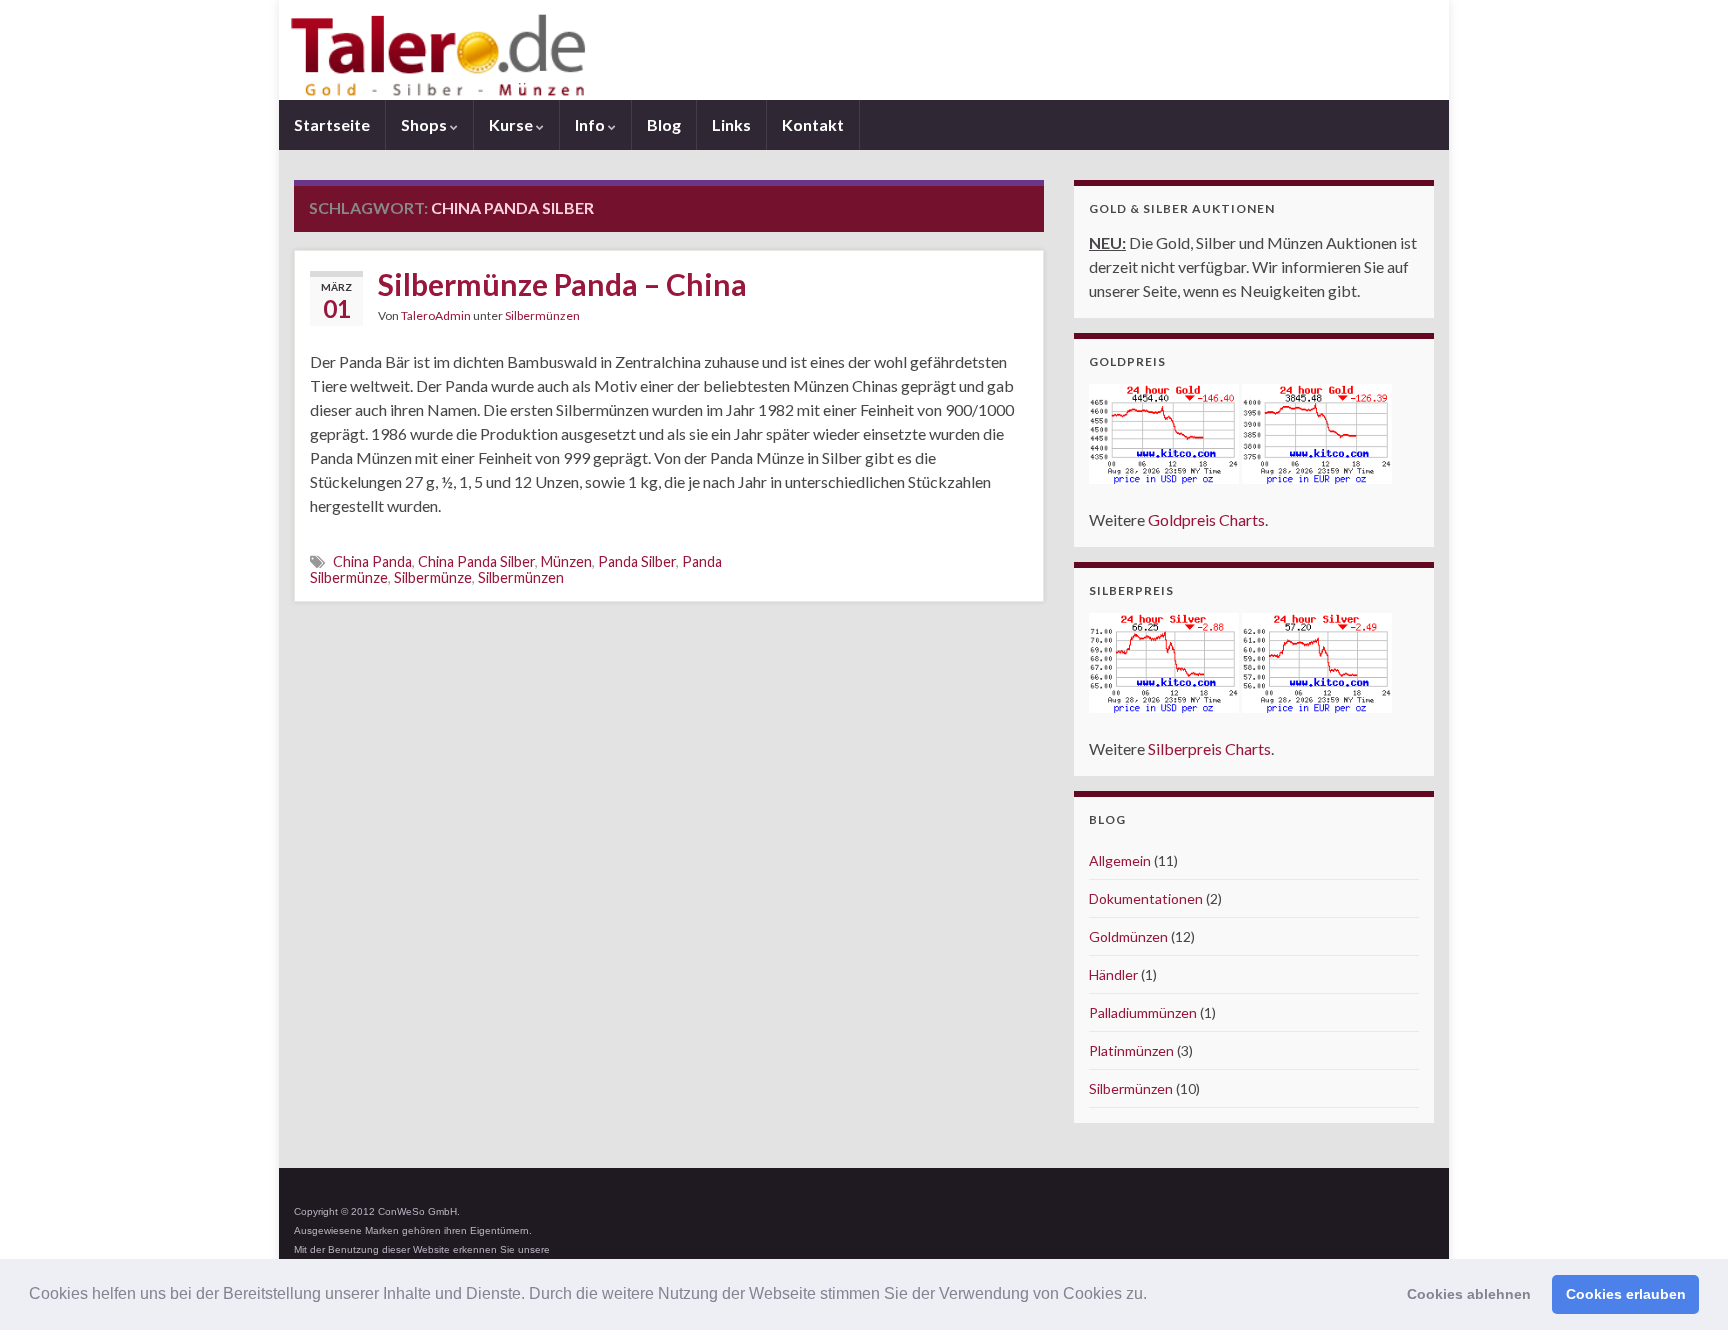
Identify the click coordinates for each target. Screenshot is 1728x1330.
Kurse (512, 124)
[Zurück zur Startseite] (864, 50)
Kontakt (813, 124)
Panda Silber (637, 561)
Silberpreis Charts (1209, 748)
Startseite (332, 124)
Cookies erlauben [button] (1626, 1294)
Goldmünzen (1128, 936)
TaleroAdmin (436, 315)
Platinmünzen (1131, 1050)
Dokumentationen (1146, 898)
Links (731, 124)
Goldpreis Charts (1206, 519)
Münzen (566, 561)
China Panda (372, 561)
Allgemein (1120, 860)
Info (591, 124)
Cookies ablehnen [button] (1469, 1294)
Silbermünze (433, 577)
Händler (1113, 974)
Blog (664, 124)
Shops (425, 124)
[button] (1154, 1296)
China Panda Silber (476, 561)
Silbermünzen (542, 315)
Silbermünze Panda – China (562, 284)
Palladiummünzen (1143, 1012)
